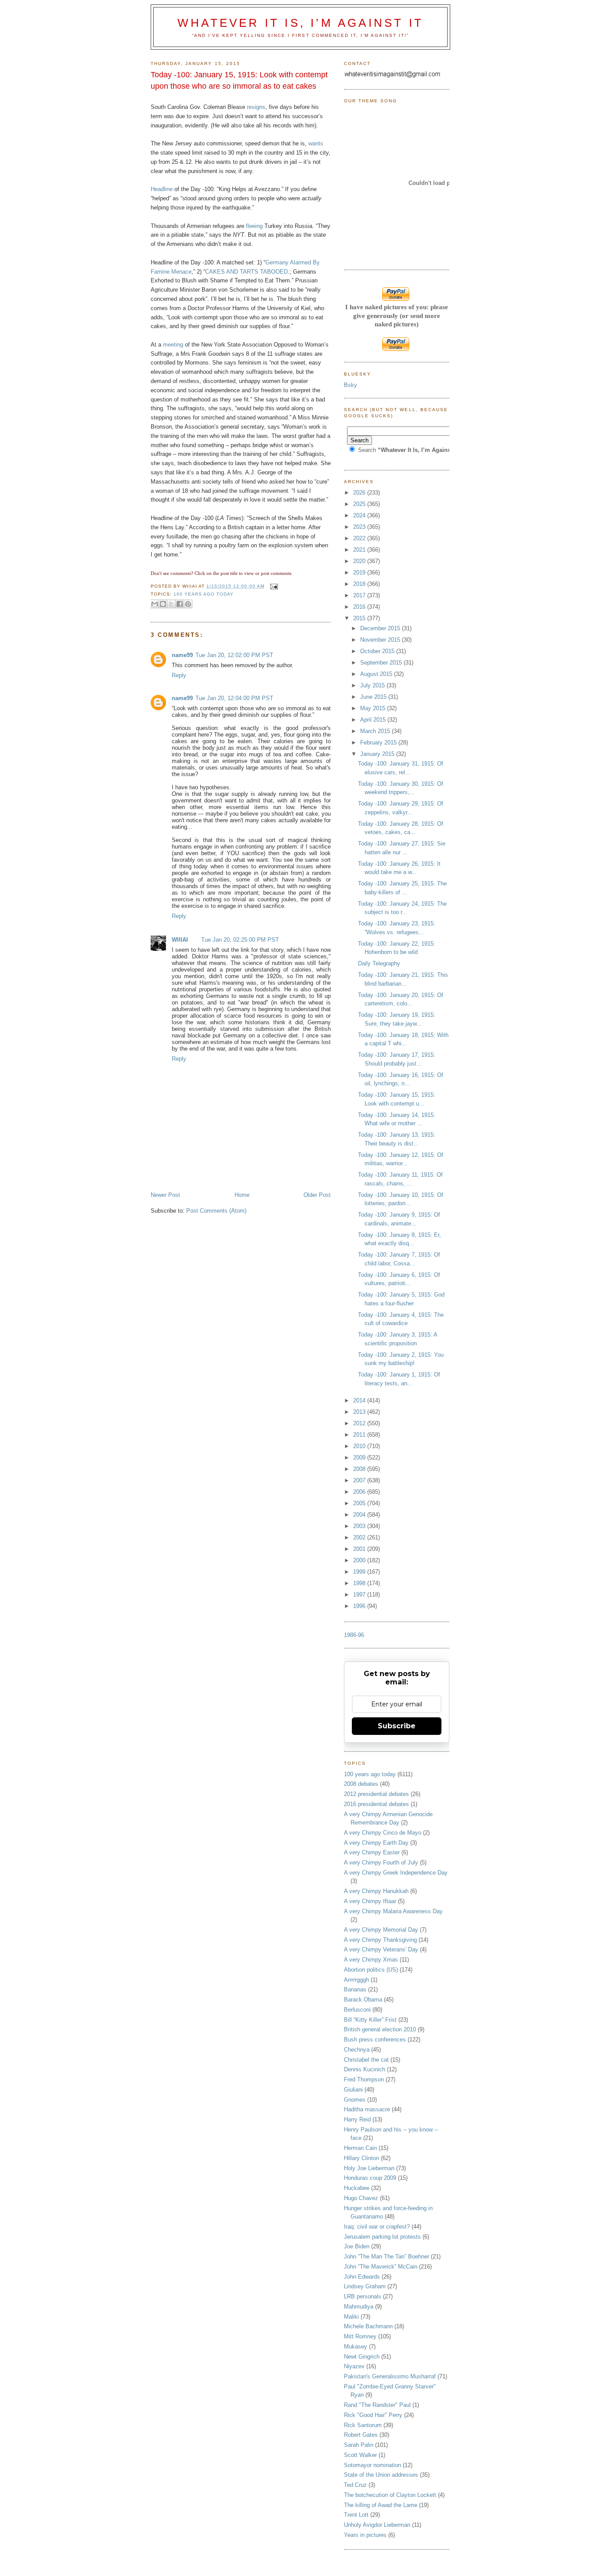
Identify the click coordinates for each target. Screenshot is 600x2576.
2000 (360, 1560)
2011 (360, 1435)
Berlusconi (357, 2010)
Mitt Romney (360, 2336)
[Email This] (155, 604)
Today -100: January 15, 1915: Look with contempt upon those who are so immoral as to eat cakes (239, 80)
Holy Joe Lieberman (369, 2168)
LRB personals (363, 2296)
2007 (360, 1480)
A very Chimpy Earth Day (376, 1843)
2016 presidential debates (376, 1804)
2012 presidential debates (376, 1794)
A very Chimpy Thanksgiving (380, 1940)
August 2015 (377, 674)
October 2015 (378, 651)
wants (316, 143)
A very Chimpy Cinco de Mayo (383, 1833)
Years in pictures (365, 2535)
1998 (360, 1583)
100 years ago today (204, 594)
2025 (360, 504)
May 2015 (374, 708)
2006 (360, 1492)
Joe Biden (357, 2246)
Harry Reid (357, 2119)
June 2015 (374, 697)
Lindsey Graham (365, 2286)
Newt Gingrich (362, 2357)
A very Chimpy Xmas (371, 1960)
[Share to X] (171, 604)
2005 (360, 1503)
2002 (360, 1537)
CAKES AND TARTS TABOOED (246, 272)
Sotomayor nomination (372, 2465)
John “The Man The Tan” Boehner (387, 2256)
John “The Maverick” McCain (381, 2267)
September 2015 (382, 663)
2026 (360, 493)
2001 (360, 1549)
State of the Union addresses (381, 2475)
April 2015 (374, 720)
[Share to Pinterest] (188, 604)
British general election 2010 (380, 2029)
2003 (360, 1526)
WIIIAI (180, 940)
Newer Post (165, 1195)
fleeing (254, 226)
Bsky (351, 385)
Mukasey (356, 2347)
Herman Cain (360, 2148)
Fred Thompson (364, 2079)
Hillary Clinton (361, 2158)
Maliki (351, 2317)
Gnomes (355, 2100)
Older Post (317, 1195)
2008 (360, 1469)
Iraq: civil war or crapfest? (377, 2227)
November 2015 (381, 640)
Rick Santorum (363, 2425)
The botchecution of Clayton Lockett (390, 2495)
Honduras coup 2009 (370, 2178)
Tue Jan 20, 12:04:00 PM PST (234, 698)
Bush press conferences (375, 2039)
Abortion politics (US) (371, 1970)
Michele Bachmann (368, 2326)
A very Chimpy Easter (372, 1852)
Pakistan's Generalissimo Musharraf (390, 2376)
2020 (360, 561)
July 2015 (373, 685)
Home (242, 1195)
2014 (360, 1400)
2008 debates (361, 1784)
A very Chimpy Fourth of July (381, 1862)
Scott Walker (360, 2455)
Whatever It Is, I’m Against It (300, 23)
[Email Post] (273, 586)
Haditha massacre (367, 2109)
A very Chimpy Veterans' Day (381, 1949)
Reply (179, 675)
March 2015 (376, 731)
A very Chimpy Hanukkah (376, 1891)
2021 (360, 550)
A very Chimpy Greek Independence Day (396, 1873)
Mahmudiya (359, 2307)
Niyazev (354, 2366)
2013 (360, 1412)
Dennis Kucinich (365, 2069)
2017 (360, 595)
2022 (360, 538)
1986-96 (354, 1635)
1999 (360, 1572)
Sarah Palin (359, 2445)
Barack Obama (363, 2000)
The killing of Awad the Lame (381, 2505)
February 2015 (379, 742)
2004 (360, 1515)
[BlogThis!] (163, 604)
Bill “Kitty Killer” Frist (370, 2020)
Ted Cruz (355, 2485)
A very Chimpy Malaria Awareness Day (393, 1911)
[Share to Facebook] (180, 604)
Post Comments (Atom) (216, 1211)
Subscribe (397, 1726)
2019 (360, 573)
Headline (162, 189)
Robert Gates (361, 2435)
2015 (360, 618)
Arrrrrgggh (356, 1980)
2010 (360, 1446)
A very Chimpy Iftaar (370, 1901)
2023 (360, 527)
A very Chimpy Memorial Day (381, 1930)
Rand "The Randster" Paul (377, 2405)
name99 (182, 655)
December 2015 (381, 628)
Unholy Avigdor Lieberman (377, 2525)
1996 (360, 1606)
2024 (360, 515)
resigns (256, 107)
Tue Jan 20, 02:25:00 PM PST (240, 940)
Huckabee (357, 2188)
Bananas (355, 1989)
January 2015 (378, 754)
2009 (360, 1458)
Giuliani (353, 2090)
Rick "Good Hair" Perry (373, 2415)
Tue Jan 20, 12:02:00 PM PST (234, 655)
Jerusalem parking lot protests (382, 2237)
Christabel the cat (366, 2060)
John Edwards (362, 2277)
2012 (360, 1423)
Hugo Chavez (361, 2198)
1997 (360, 1595)
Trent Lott (356, 2515)
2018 (360, 584)
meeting (173, 345)
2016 (360, 607)
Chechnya (357, 2050)
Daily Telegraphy (379, 963)
